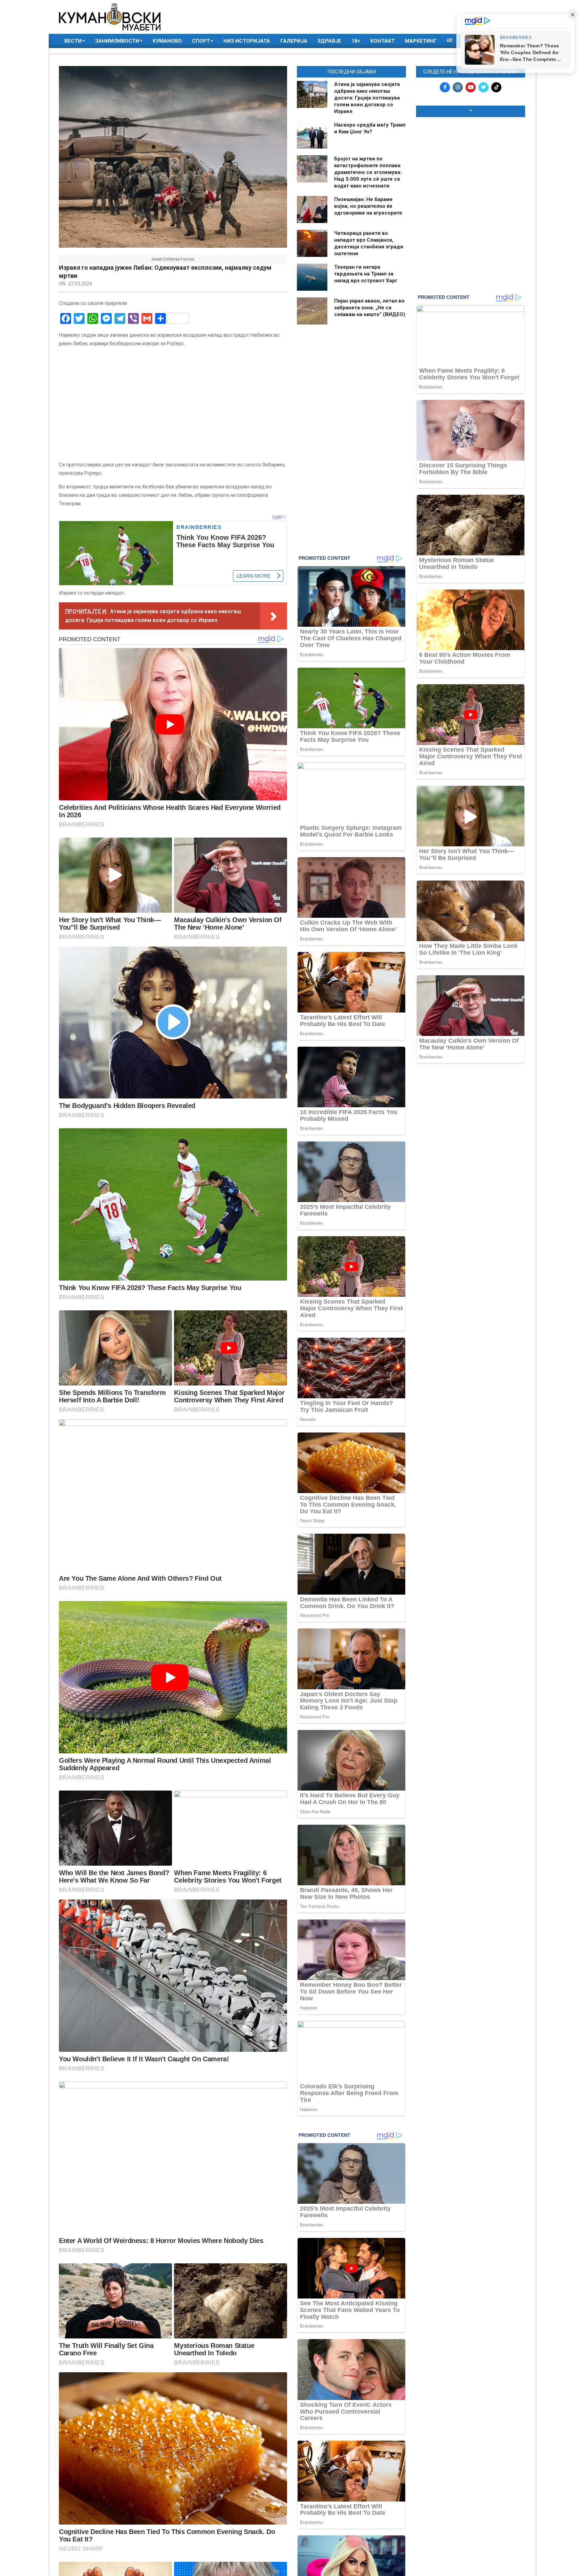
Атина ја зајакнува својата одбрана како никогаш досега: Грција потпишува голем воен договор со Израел (367, 98)
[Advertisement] (471, 166)
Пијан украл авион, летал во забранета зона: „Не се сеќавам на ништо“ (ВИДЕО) (370, 308)
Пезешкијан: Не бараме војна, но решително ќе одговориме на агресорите (368, 206)
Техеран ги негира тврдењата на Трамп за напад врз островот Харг (366, 274)
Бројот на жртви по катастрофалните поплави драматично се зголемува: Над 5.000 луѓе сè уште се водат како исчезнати (368, 172)
